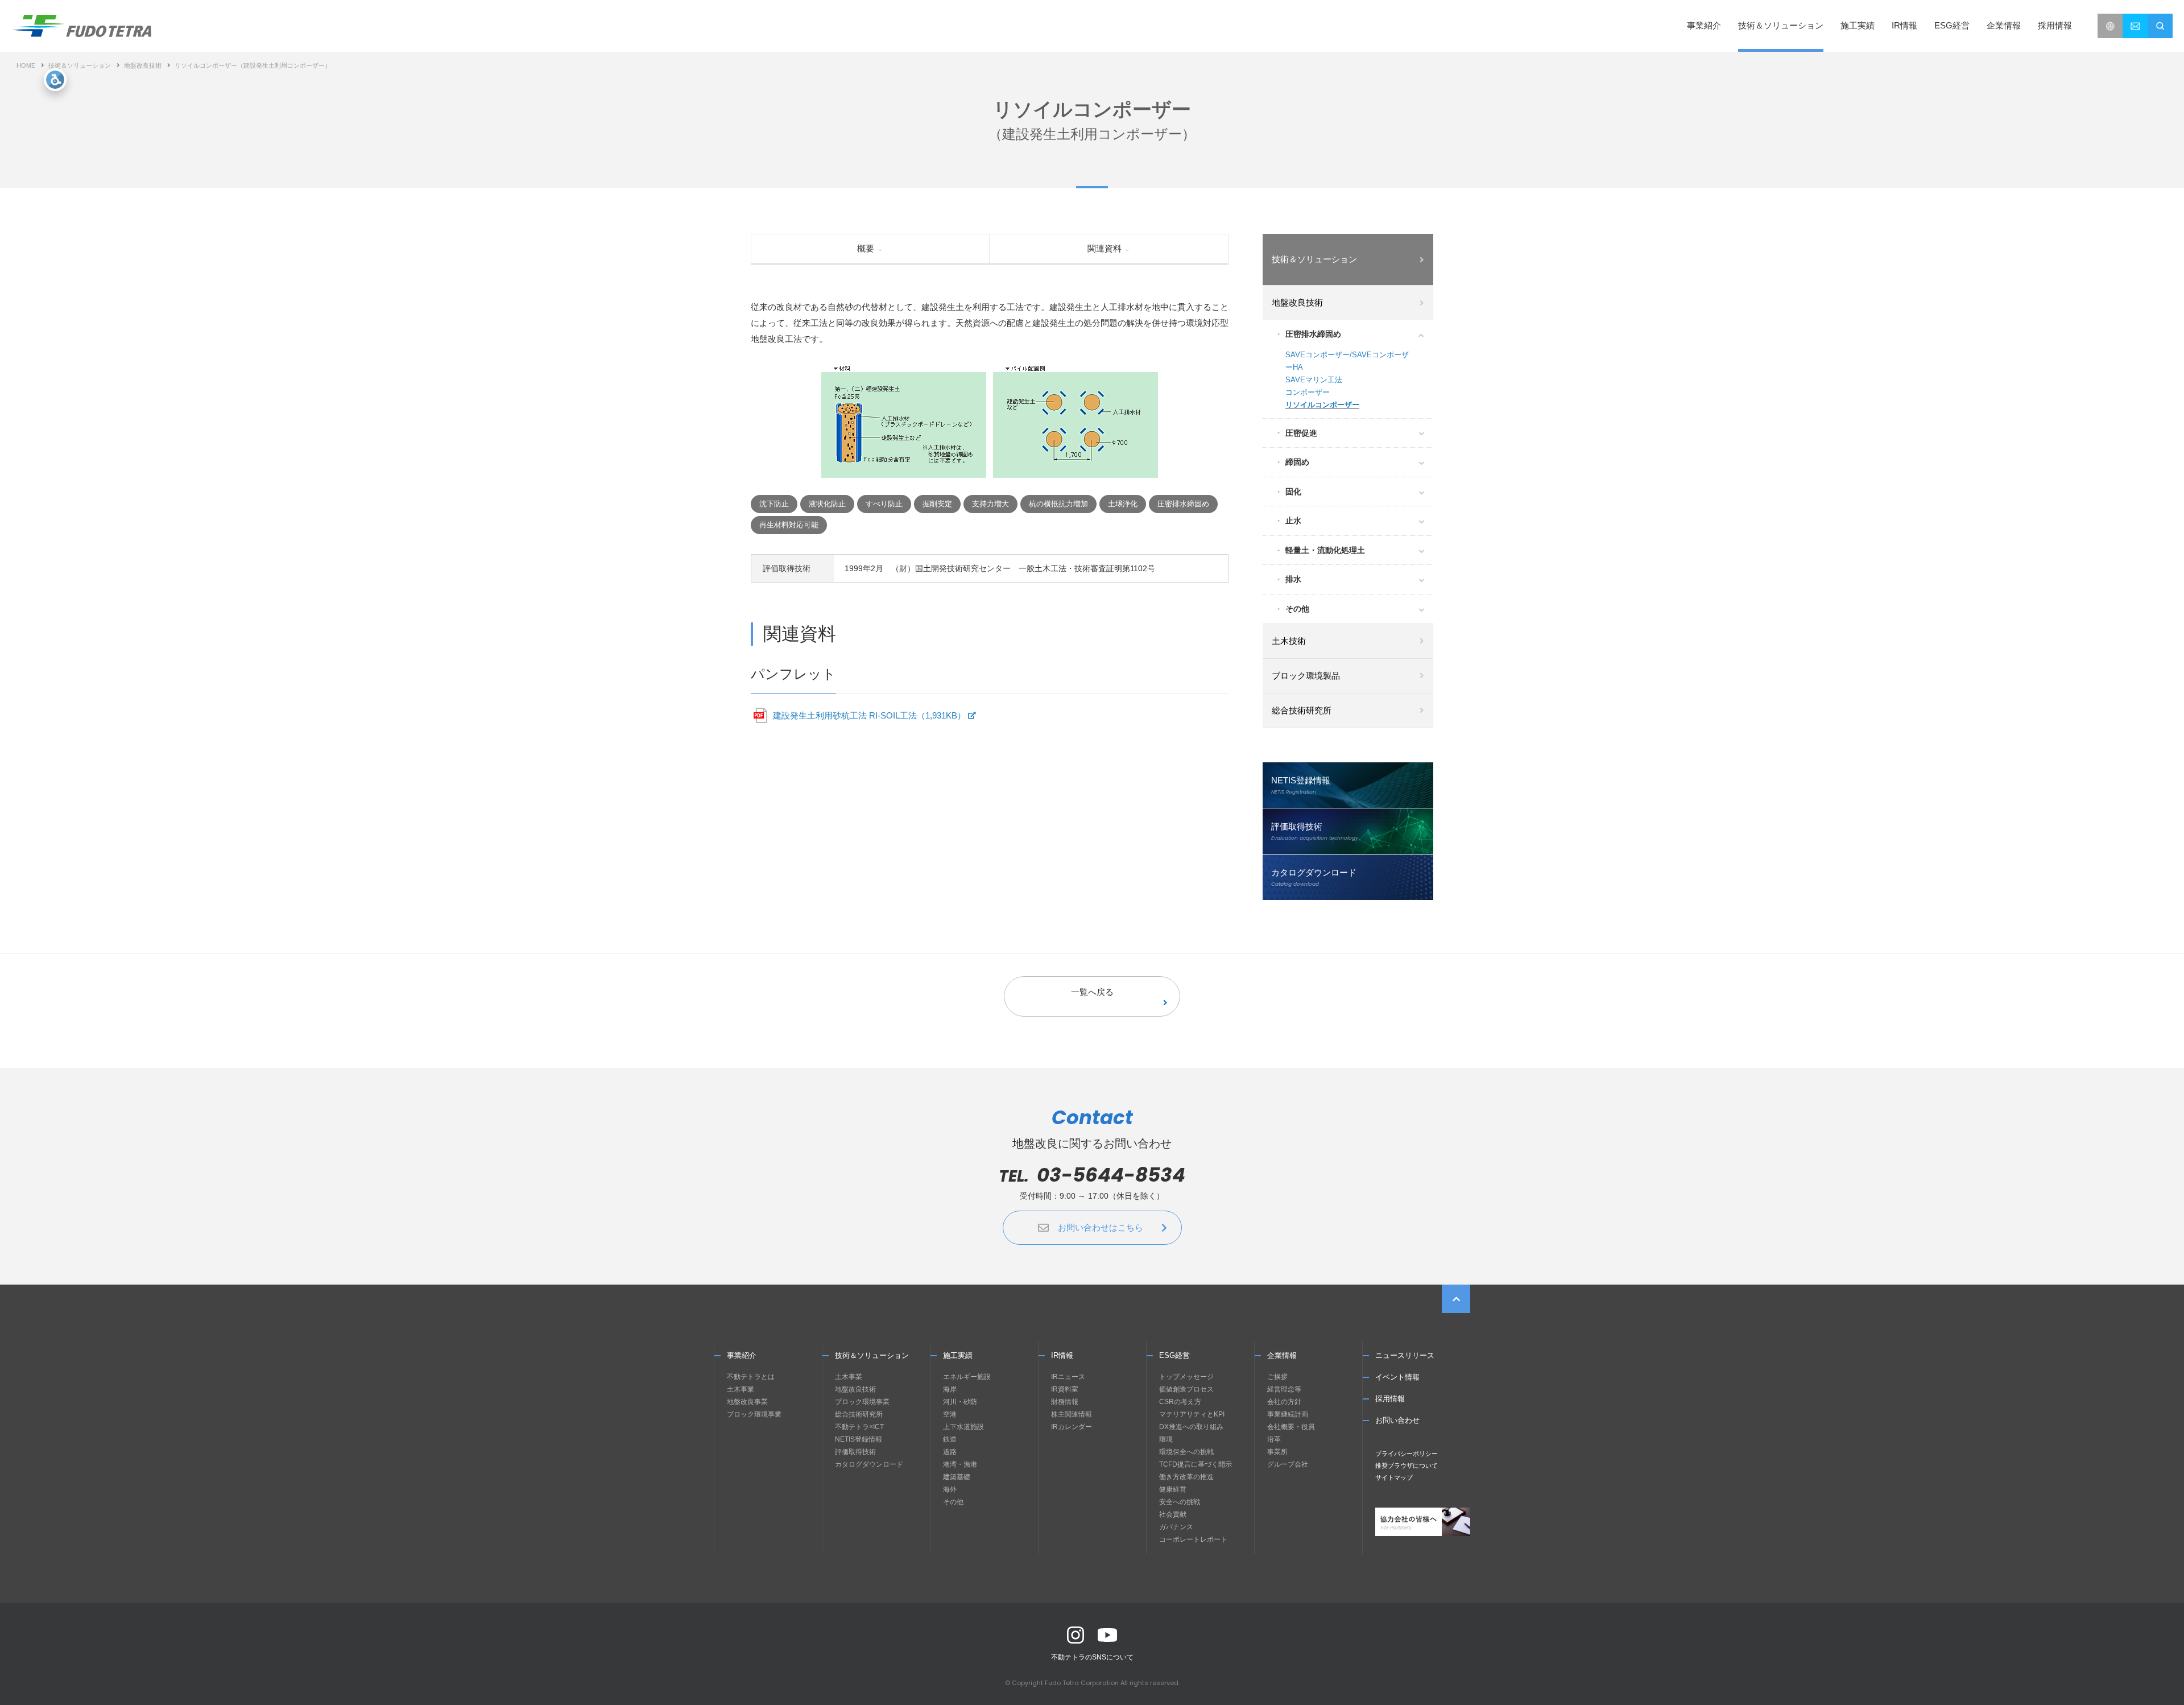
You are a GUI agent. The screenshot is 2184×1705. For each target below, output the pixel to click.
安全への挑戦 (1180, 1502)
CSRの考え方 (1180, 1402)
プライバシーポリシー (1407, 1454)
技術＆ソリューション (80, 65)
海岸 (950, 1389)
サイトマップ (1394, 1477)
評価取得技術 (855, 1452)
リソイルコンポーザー (1322, 405)
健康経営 (1173, 1489)
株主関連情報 (1072, 1414)
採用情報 (2055, 25)
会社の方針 (1284, 1402)
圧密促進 (1301, 433)
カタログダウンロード (869, 1464)
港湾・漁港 (960, 1464)
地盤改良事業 (747, 1402)
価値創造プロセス (1186, 1389)
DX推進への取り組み (1191, 1427)
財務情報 (1065, 1402)
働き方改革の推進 (1186, 1477)
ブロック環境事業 (754, 1414)
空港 (950, 1414)
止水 (1293, 521)
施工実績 (1858, 25)
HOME (26, 65)
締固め (1297, 462)
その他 (1297, 609)
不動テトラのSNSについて (1092, 1657)
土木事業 (741, 1389)
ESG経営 (1174, 1355)
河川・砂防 (960, 1402)
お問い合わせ (1397, 1420)
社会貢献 (1173, 1514)
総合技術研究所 (859, 1414)
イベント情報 (1397, 1377)
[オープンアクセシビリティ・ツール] (55, 80)
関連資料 (1105, 248)
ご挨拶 (1277, 1377)
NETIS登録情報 (859, 1439)
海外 (950, 1489)
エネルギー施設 (967, 1377)
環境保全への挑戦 (1186, 1452)
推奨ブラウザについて (1407, 1465)
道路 (950, 1452)
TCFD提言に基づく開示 (1196, 1464)
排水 (1293, 579)
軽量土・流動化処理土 (1325, 550)
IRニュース (1068, 1377)
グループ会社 (1288, 1464)
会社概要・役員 (1291, 1427)
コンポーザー (1308, 392)
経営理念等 (1284, 1389)
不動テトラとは (751, 1377)
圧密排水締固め (1313, 334)
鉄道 (950, 1439)
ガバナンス (1176, 1527)
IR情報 (1062, 1355)
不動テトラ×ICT (859, 1427)
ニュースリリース (1405, 1355)
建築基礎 (957, 1477)
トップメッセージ (1186, 1377)
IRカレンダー (1072, 1427)
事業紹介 (742, 1355)
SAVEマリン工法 (1314, 380)
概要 (866, 248)
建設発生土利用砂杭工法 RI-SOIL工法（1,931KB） (869, 715)
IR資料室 (1065, 1389)
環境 (1166, 1439)
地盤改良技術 (143, 65)
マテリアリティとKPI (1192, 1414)
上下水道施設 (963, 1427)
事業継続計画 (1288, 1414)
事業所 (1277, 1452)
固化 (1293, 492)
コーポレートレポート (1193, 1539)
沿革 (1274, 1439)
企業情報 (1282, 1355)
